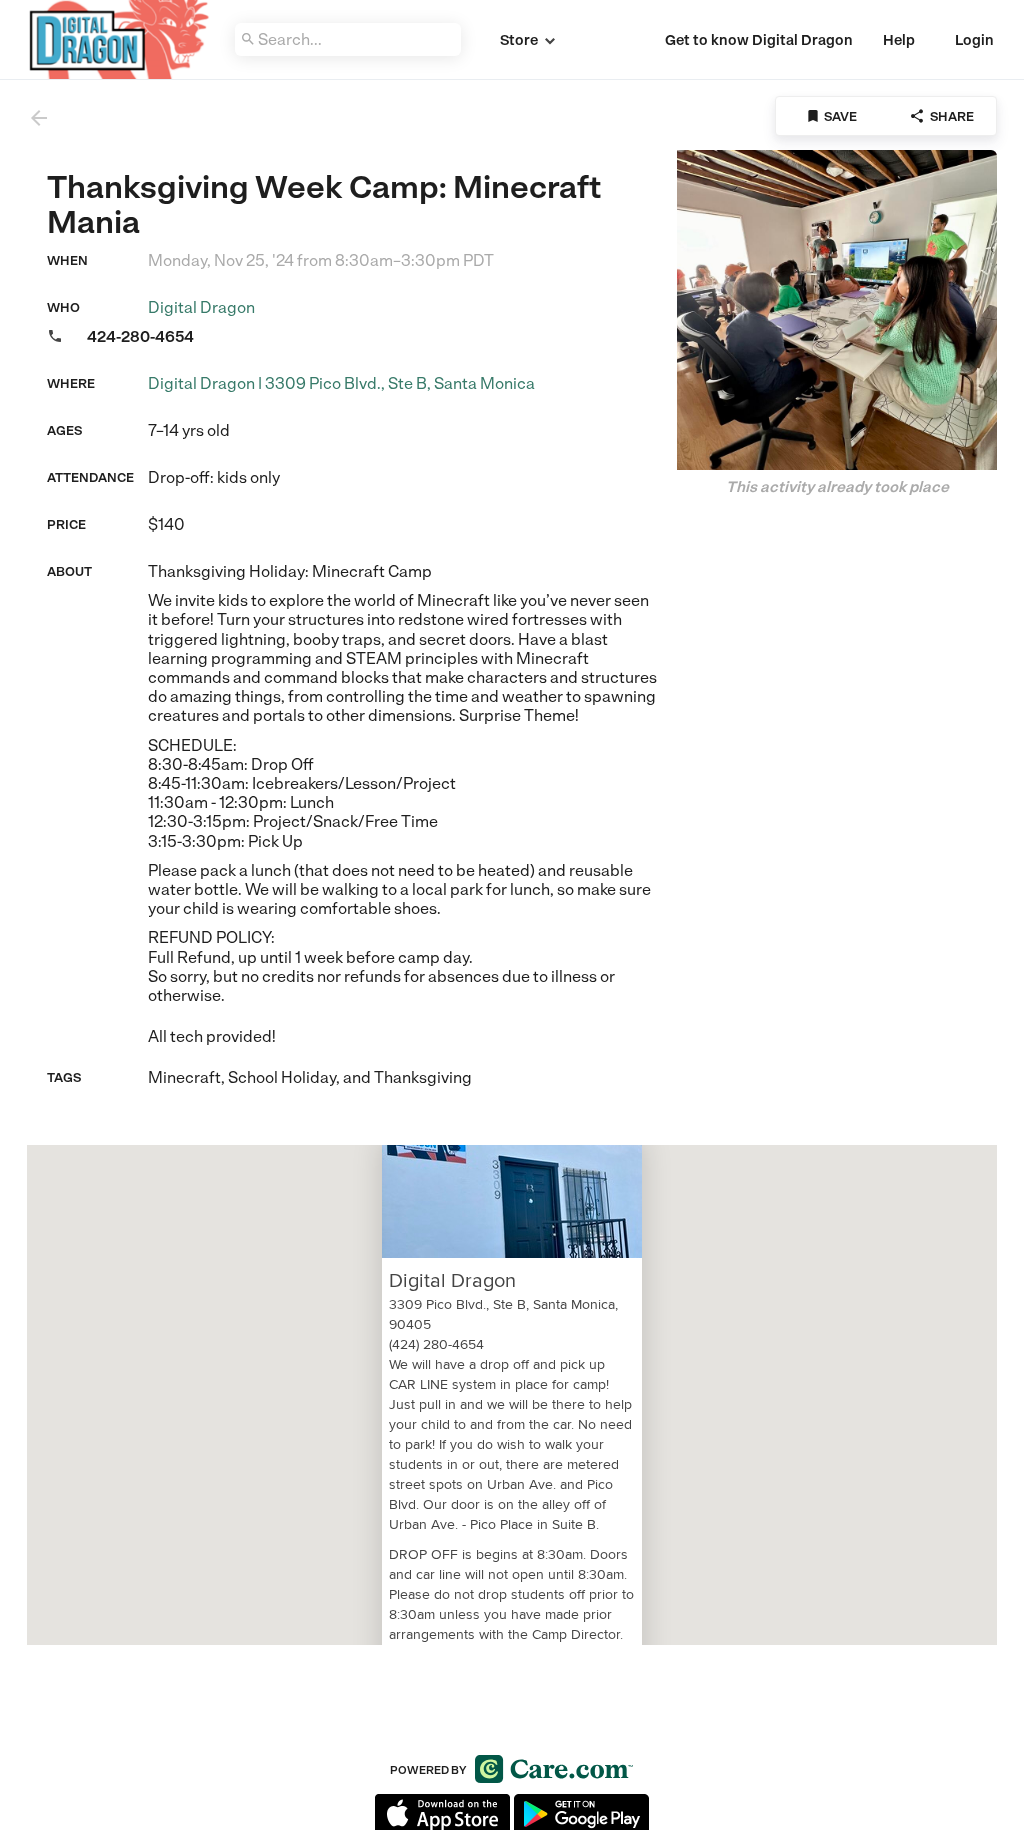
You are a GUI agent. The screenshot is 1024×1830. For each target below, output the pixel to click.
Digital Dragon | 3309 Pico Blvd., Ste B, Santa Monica (341, 383)
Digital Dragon (201, 307)
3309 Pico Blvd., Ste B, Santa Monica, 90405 (503, 1314)
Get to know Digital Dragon (759, 40)
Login (974, 40)
